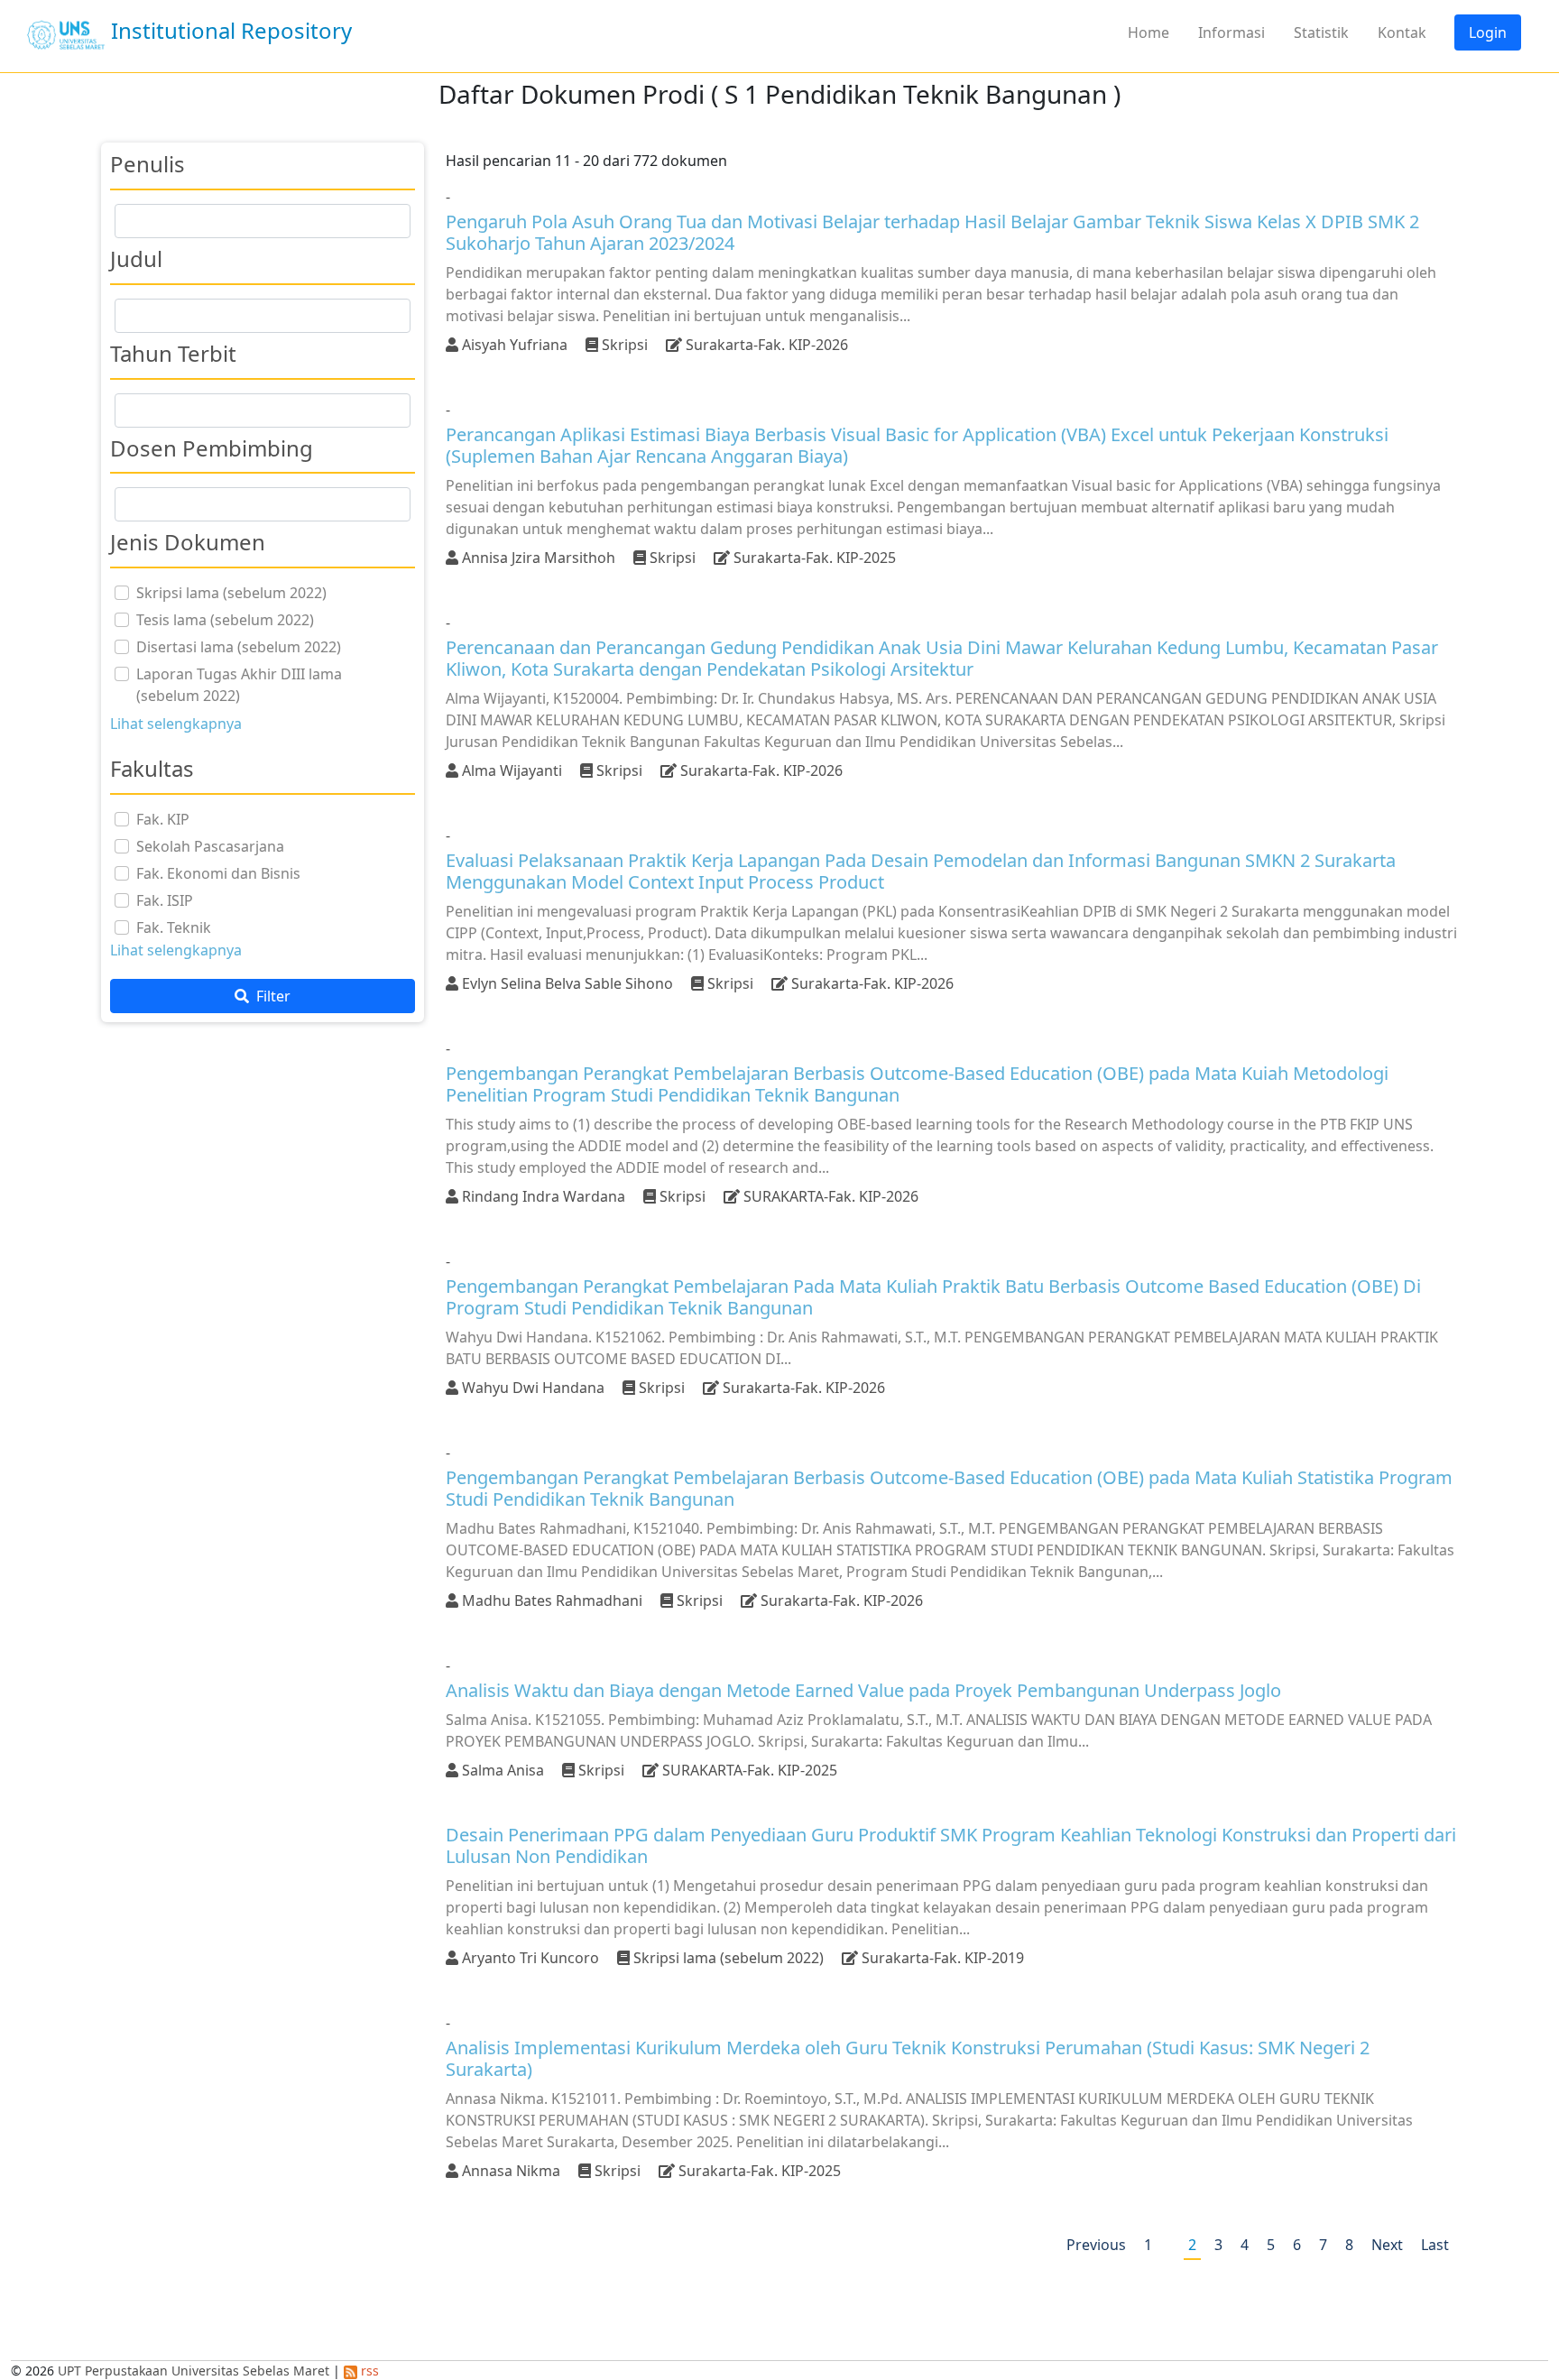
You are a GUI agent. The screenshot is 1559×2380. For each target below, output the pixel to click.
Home (1148, 32)
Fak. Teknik (174, 927)
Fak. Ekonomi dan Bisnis (218, 873)
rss (368, 2371)
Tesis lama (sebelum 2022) (225, 620)
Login (1488, 32)
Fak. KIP (163, 819)
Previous (1096, 2245)
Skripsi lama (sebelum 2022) (231, 593)
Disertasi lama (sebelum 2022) (239, 647)
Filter (272, 996)
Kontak (1402, 32)
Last (1435, 2245)
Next (1387, 2245)
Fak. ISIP (165, 900)
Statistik (1321, 32)
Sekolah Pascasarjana (210, 846)
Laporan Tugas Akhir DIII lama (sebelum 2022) (239, 685)
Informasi (1232, 32)
